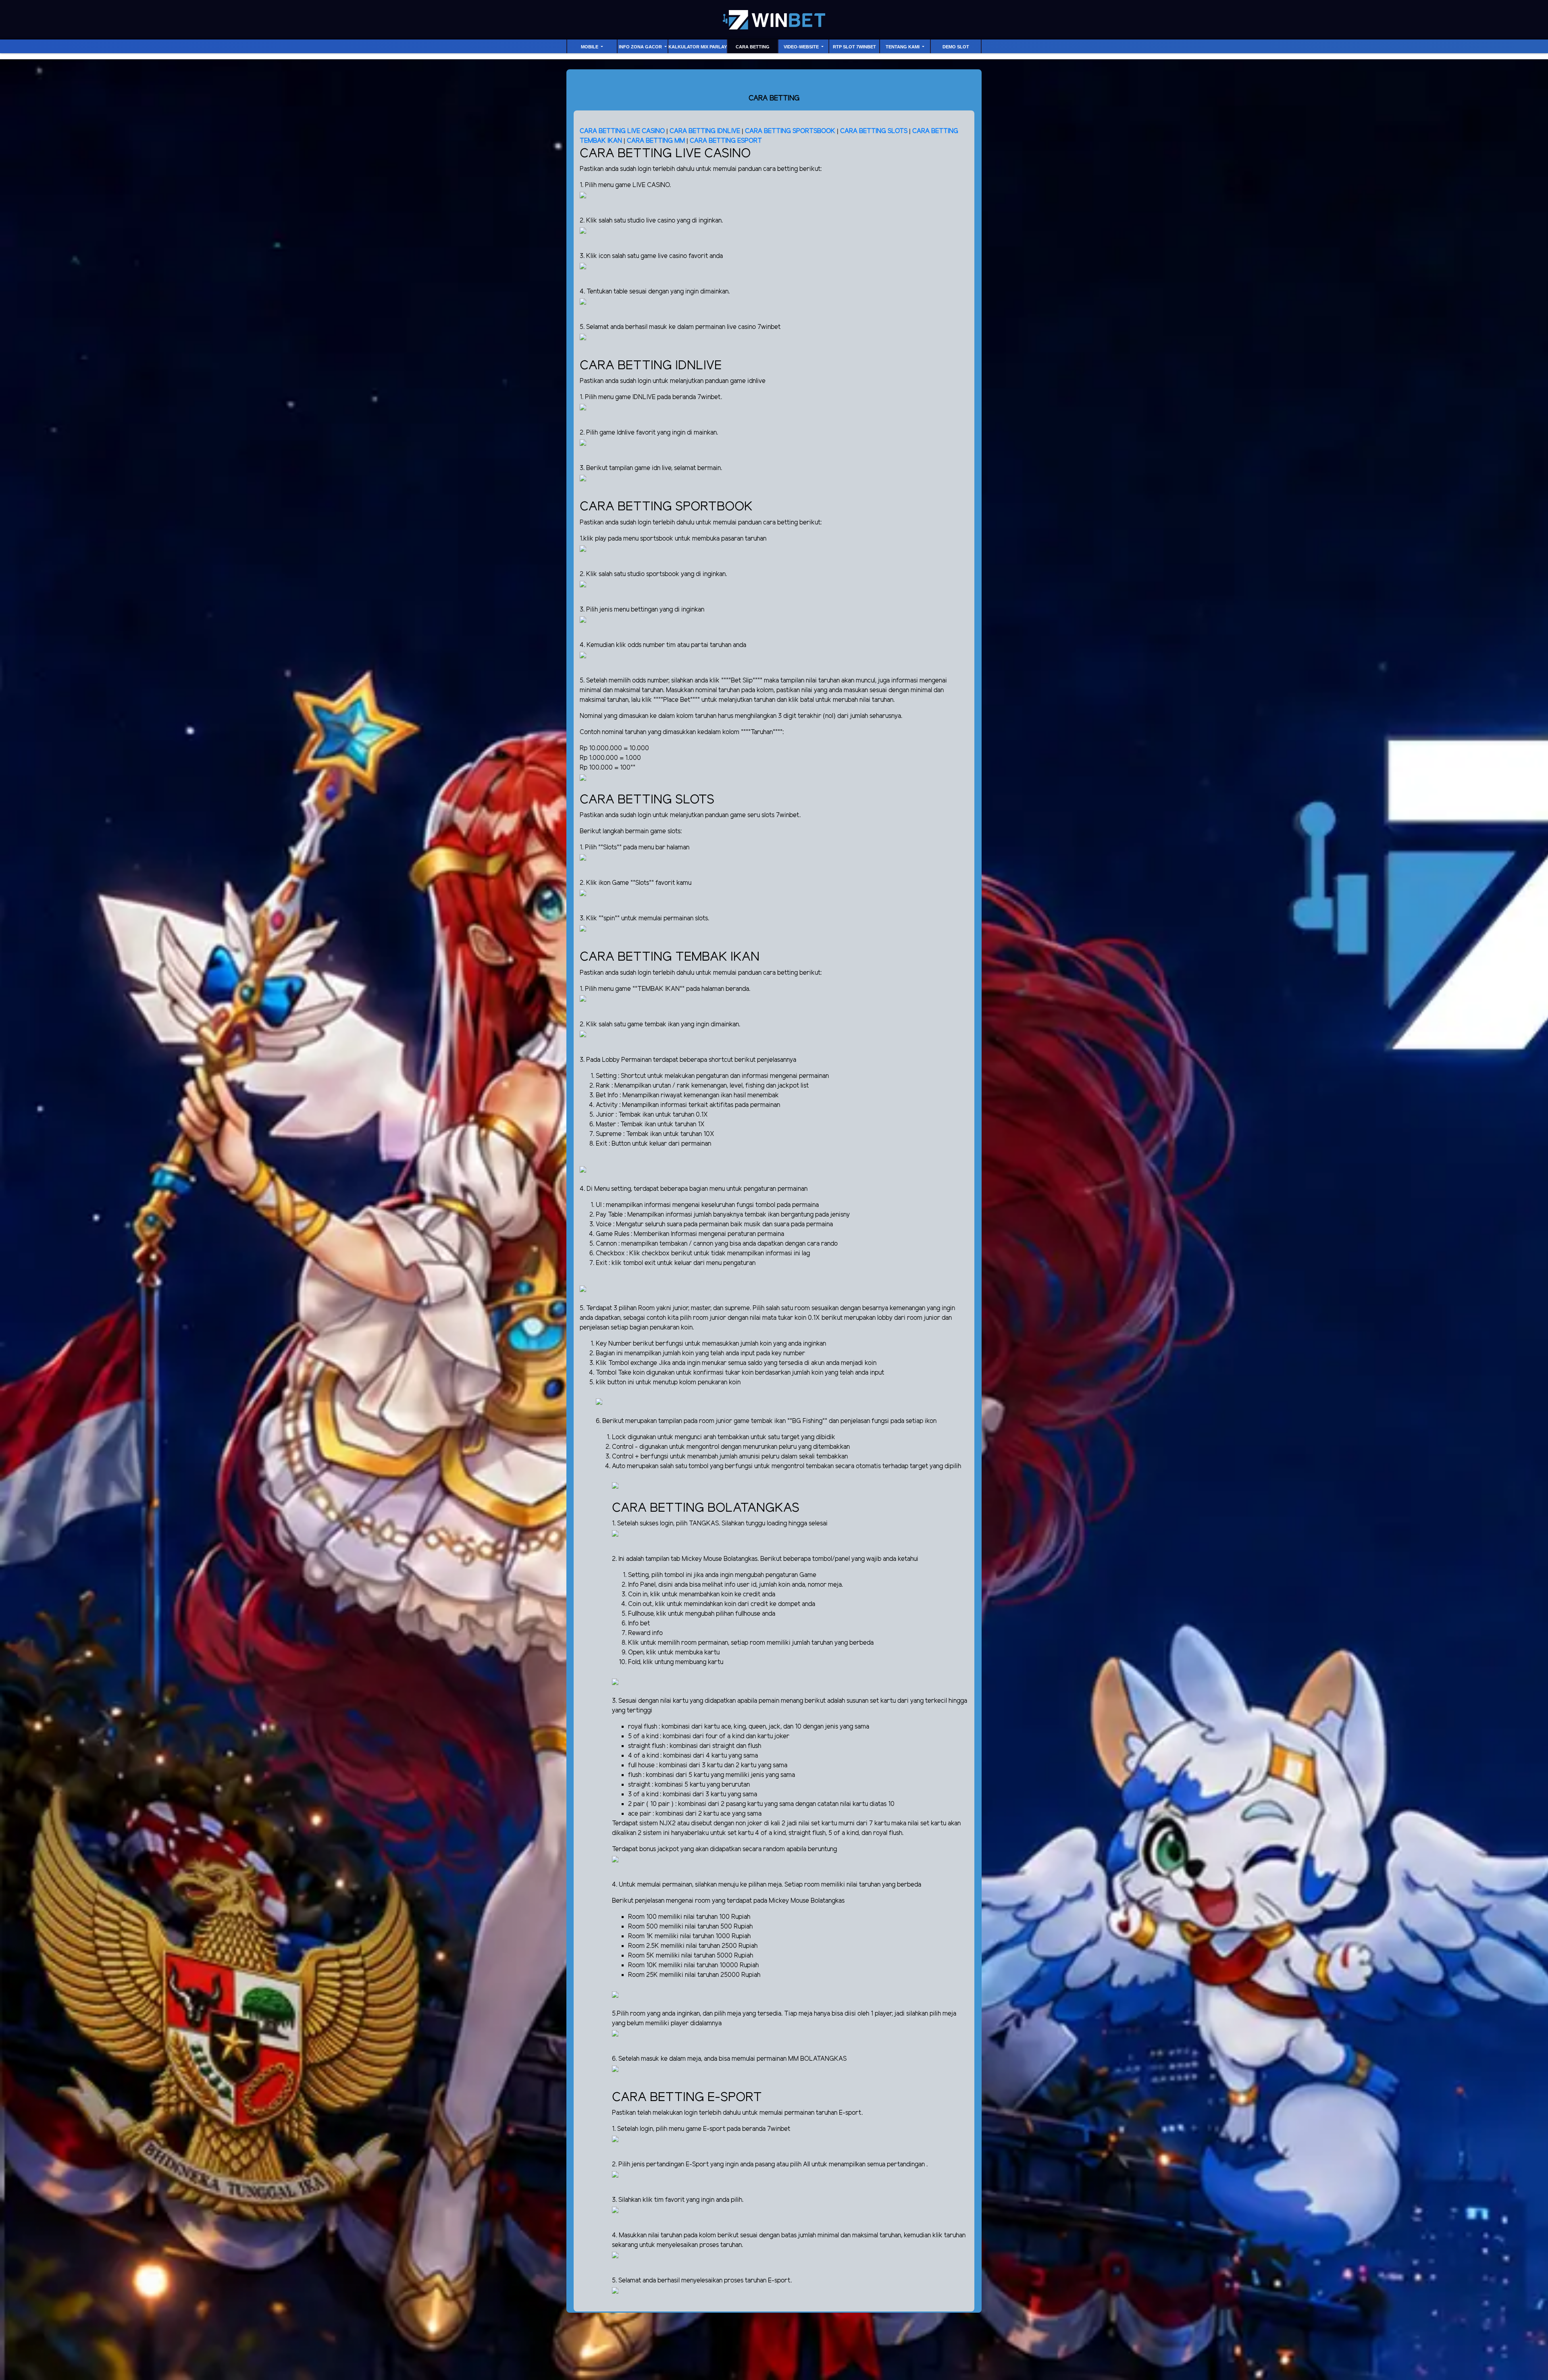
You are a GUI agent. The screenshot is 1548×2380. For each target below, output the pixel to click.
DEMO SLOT (956, 47)
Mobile (590, 47)
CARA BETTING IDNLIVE (705, 131)
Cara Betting (753, 47)
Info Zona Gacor (641, 47)
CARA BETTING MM (656, 141)
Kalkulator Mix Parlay (698, 47)
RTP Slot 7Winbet (854, 47)
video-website (802, 47)
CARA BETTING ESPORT (726, 141)
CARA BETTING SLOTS (874, 131)
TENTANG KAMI (903, 47)
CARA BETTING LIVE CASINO (622, 131)
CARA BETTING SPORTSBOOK (791, 131)
